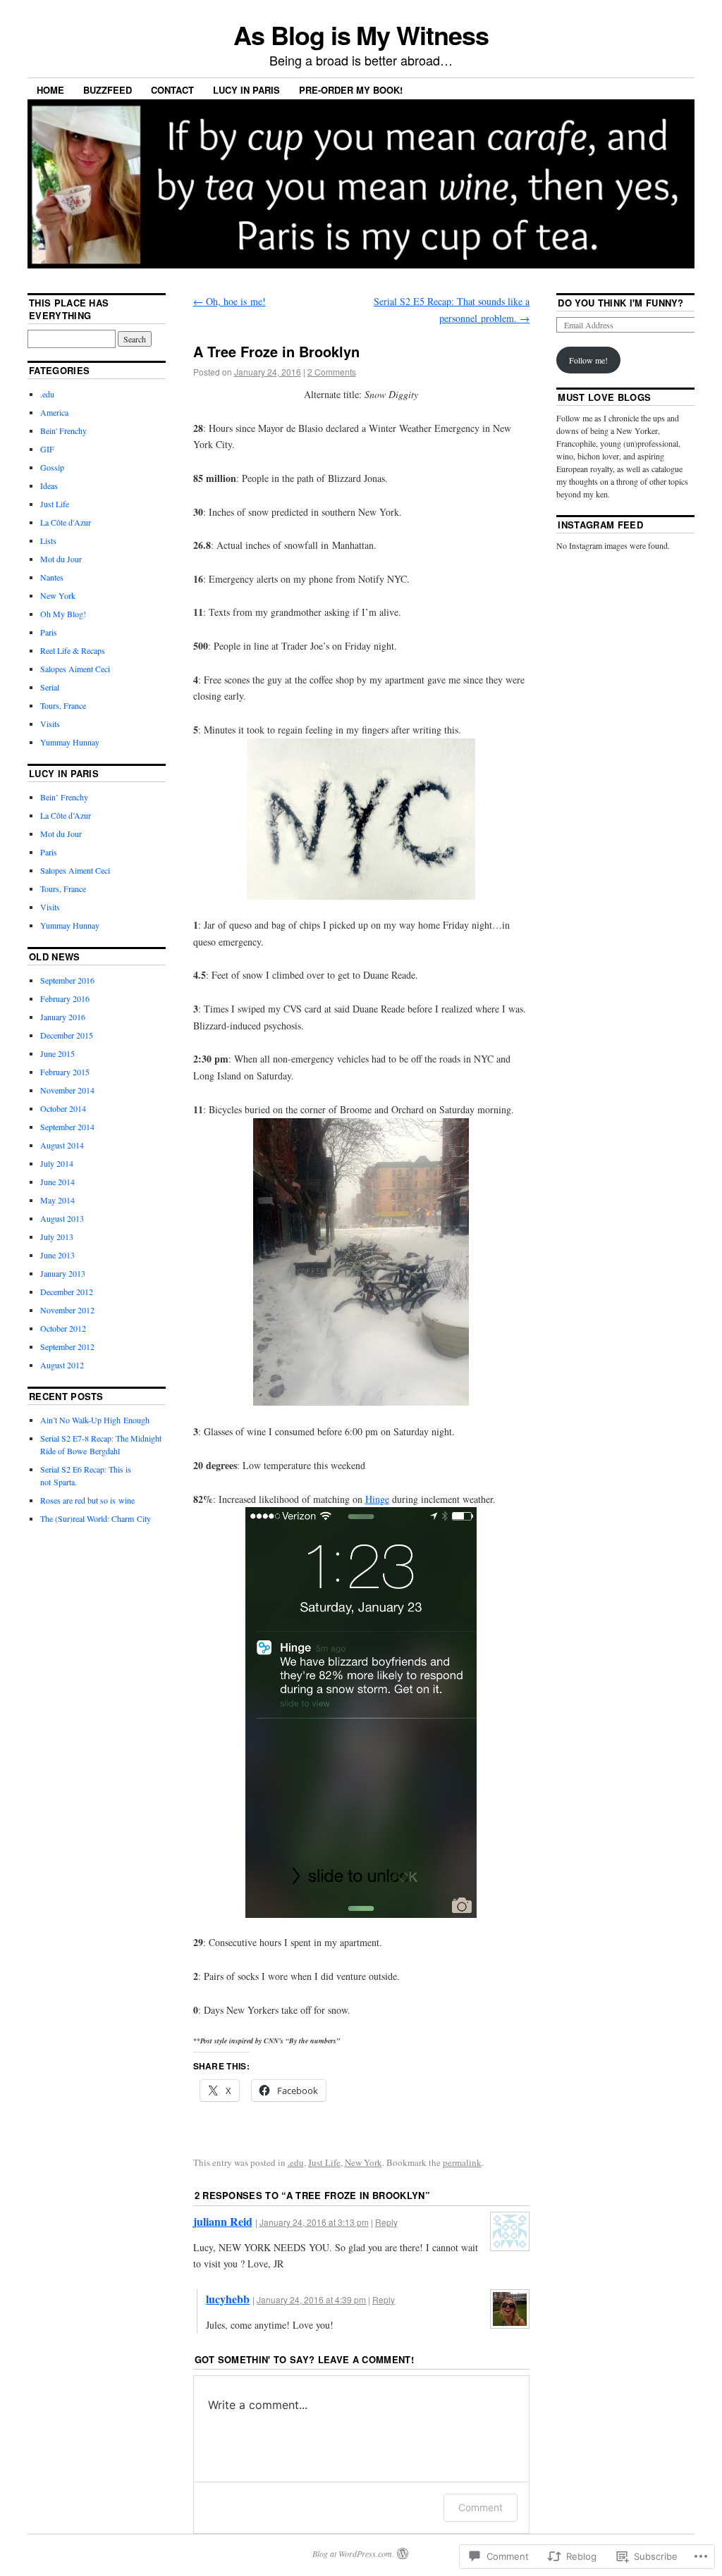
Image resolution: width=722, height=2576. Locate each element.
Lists (48, 540)
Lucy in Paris (246, 90)
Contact (172, 90)
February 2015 (65, 1072)
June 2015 (57, 1053)
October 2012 (63, 1328)
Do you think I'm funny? (620, 303)
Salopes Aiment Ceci (75, 669)
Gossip (52, 467)
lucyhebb (228, 2299)
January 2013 (63, 1273)
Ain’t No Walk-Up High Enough (95, 1420)
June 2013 (57, 1255)
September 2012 (67, 1346)
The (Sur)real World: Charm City (96, 1518)
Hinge (377, 1499)
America (54, 412)
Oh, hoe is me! (230, 301)
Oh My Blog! (63, 614)
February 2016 (65, 998)
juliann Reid (223, 2221)
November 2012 (67, 1310)
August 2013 (62, 1218)
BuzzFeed (108, 90)
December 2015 (67, 1035)
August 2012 (62, 1365)
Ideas (49, 485)
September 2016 (67, 980)
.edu (296, 2162)
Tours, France (63, 705)
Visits (50, 724)
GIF (47, 449)
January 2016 (63, 1017)
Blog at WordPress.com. (353, 2553)
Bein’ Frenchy (64, 797)
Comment (481, 2507)
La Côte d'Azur (66, 522)
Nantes (52, 577)
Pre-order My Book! (351, 90)
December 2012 (67, 1292)
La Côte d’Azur (66, 815)
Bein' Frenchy (63, 431)
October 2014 (63, 1108)
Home (50, 90)
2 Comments (332, 372)
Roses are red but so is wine (87, 1500)
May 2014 (57, 1200)
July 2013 (57, 1237)
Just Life (324, 2162)
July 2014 (57, 1163)
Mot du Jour (61, 559)
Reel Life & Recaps (73, 650)
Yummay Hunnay (70, 742)
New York (363, 2162)
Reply (386, 2222)
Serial (50, 687)
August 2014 (62, 1145)
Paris (49, 632)
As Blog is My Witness (361, 35)
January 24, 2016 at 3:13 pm (314, 2222)
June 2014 (57, 1182)
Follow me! (588, 360)
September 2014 (67, 1127)
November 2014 (67, 1090)
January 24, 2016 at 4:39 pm (311, 2299)
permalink (462, 2162)
